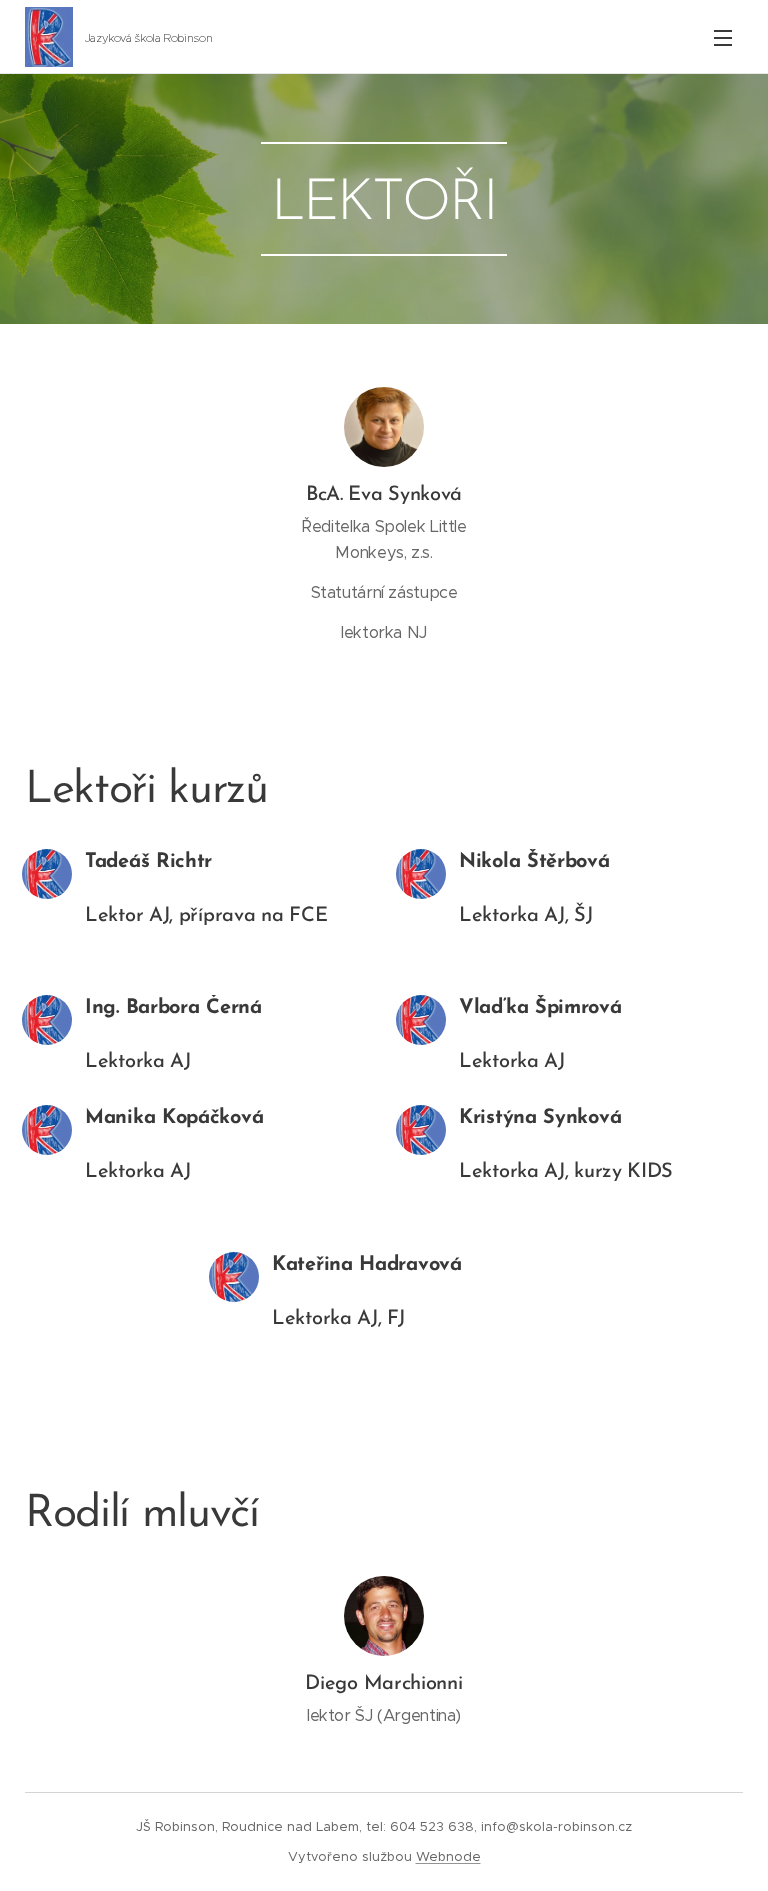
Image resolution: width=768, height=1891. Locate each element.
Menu (723, 37)
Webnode (448, 1856)
